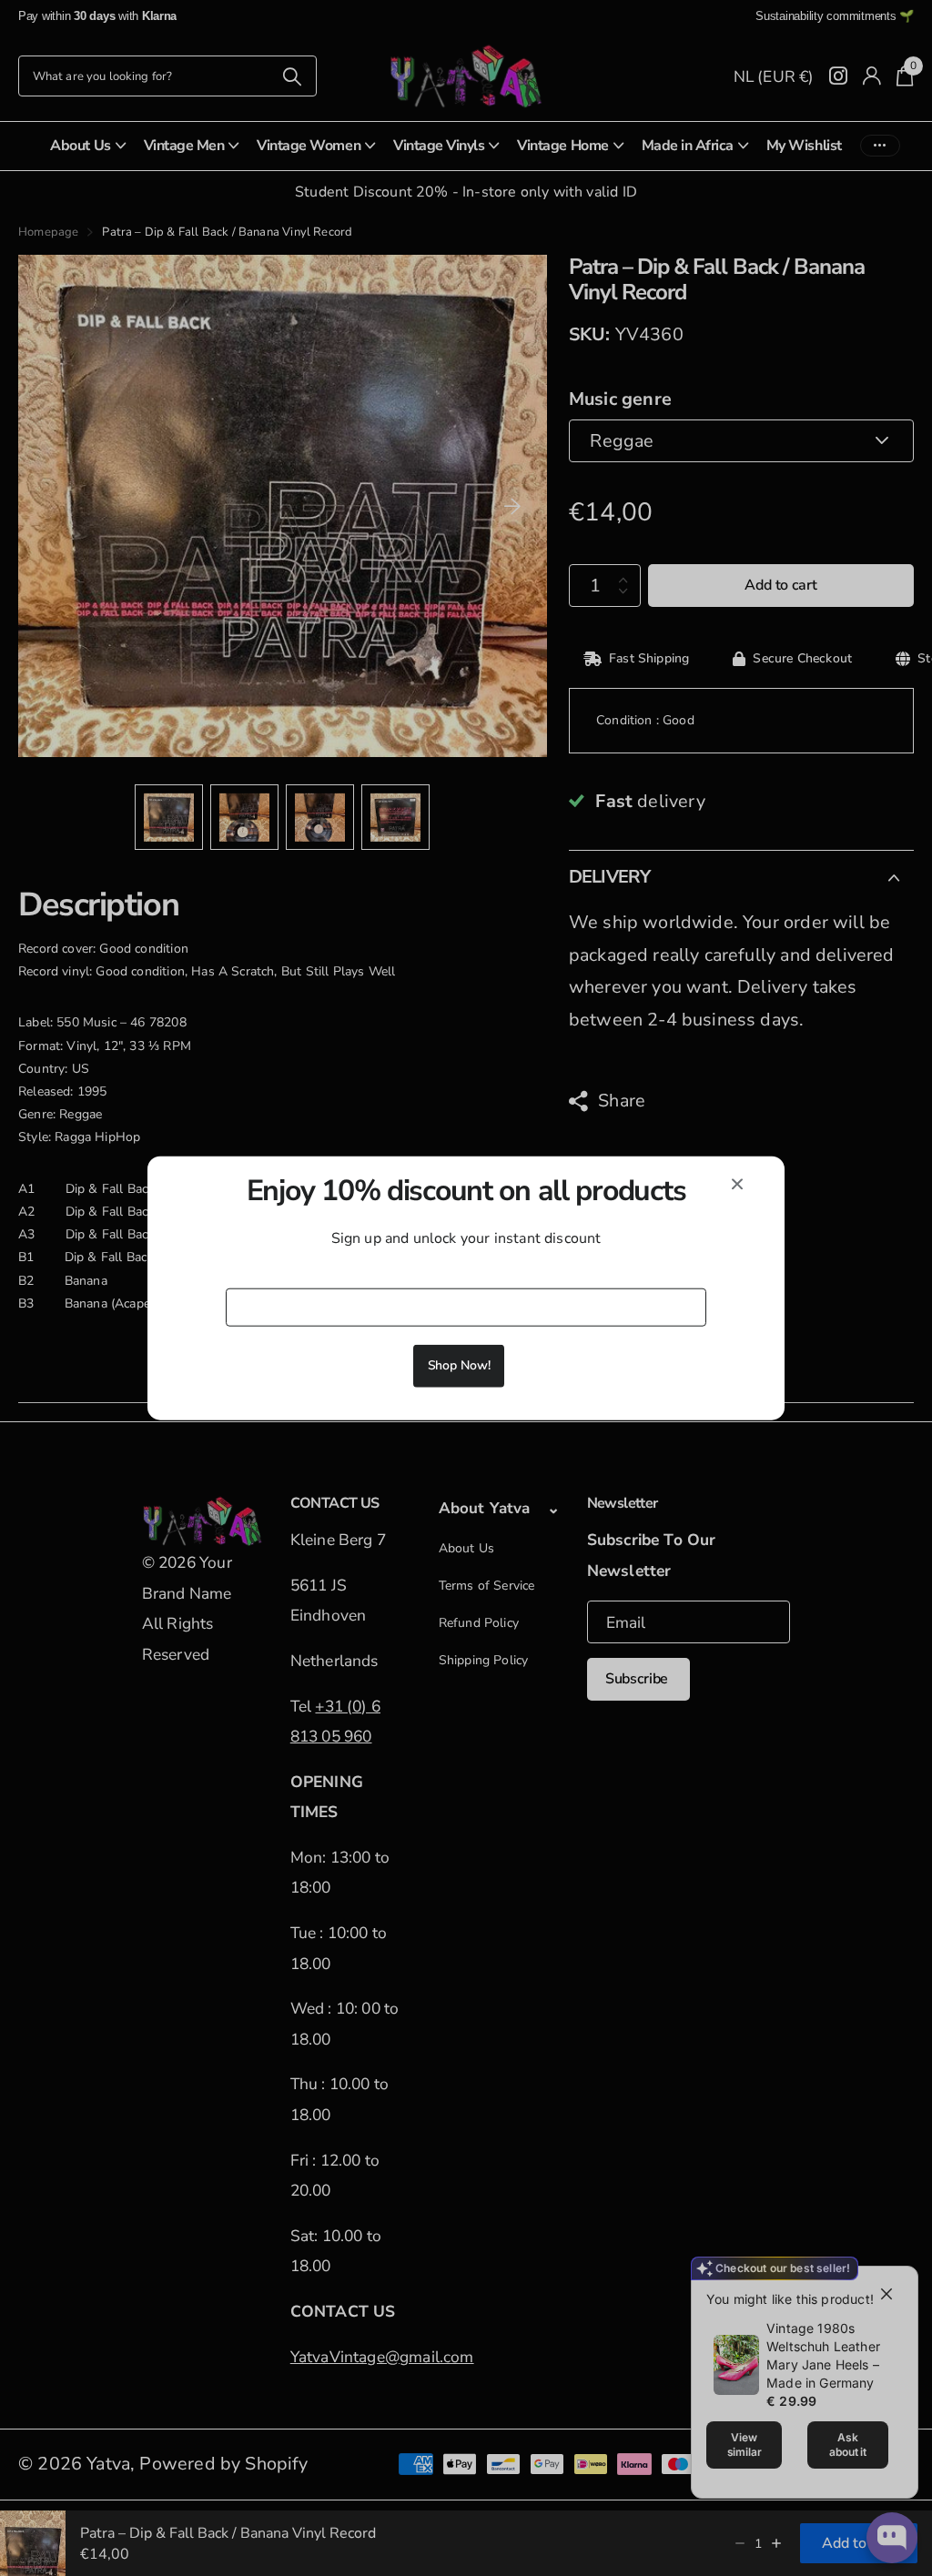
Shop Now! (459, 1365)
